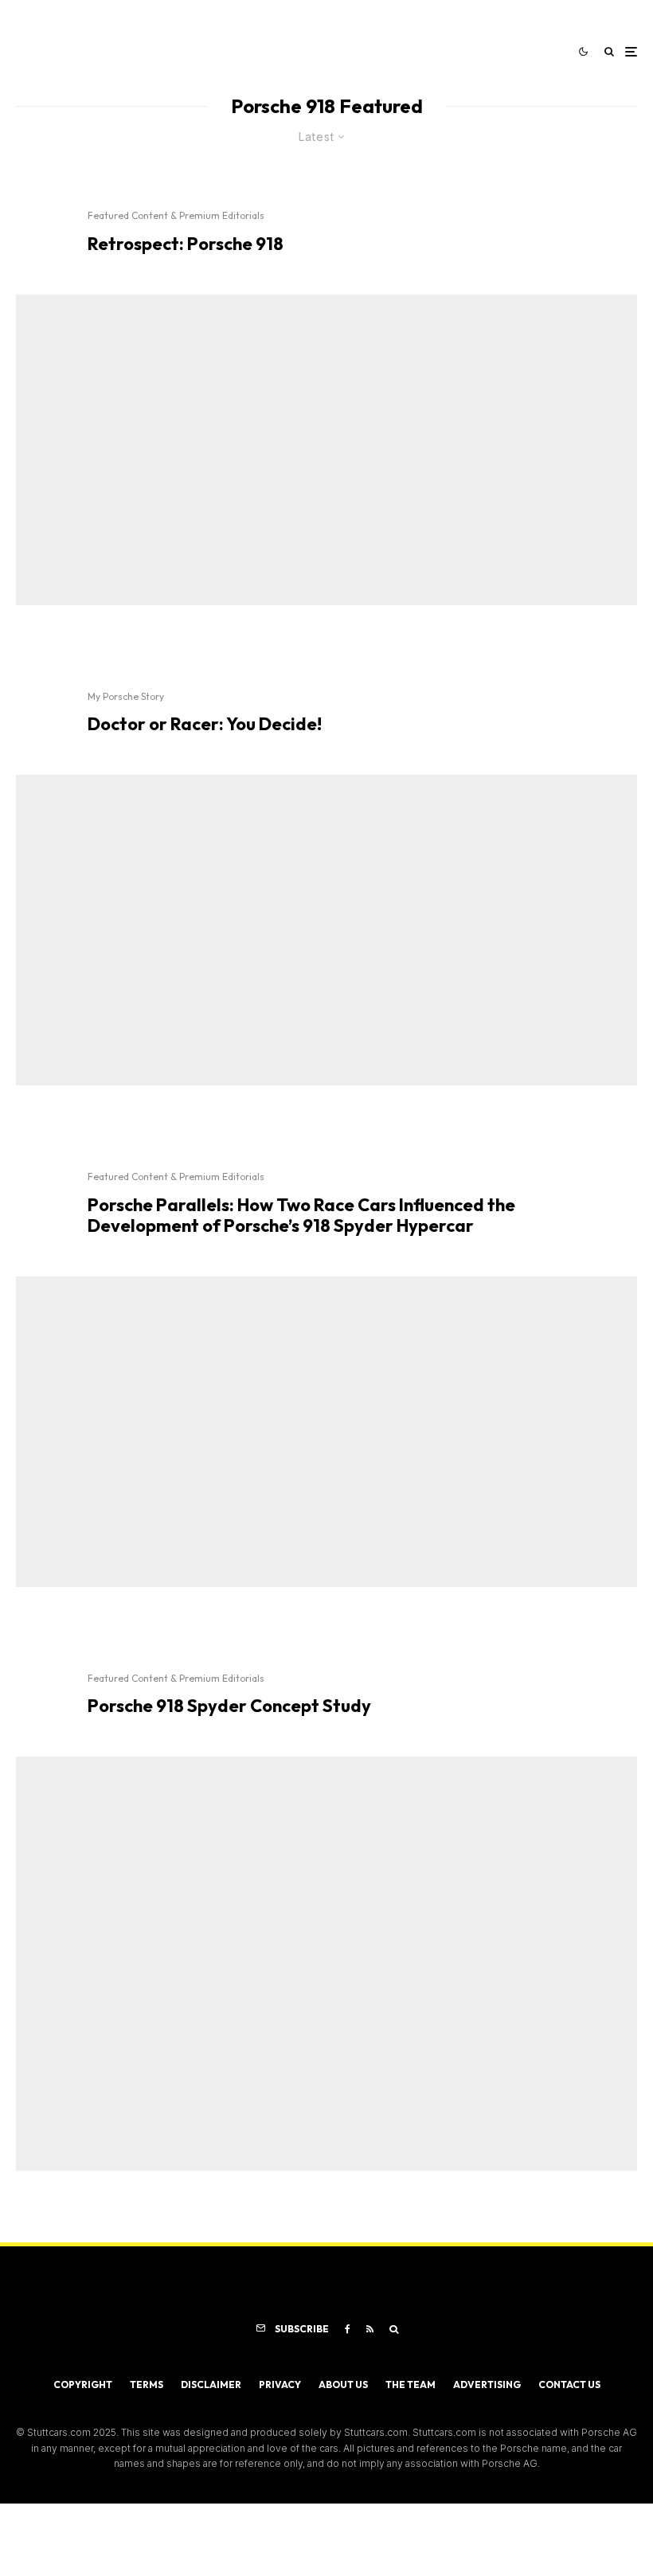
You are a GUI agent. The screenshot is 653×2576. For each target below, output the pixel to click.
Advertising (487, 2384)
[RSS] (370, 2329)
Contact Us (569, 2384)
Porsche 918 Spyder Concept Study (229, 1706)
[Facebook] (348, 2329)
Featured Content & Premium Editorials (176, 215)
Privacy (280, 2384)
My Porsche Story (126, 696)
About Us (343, 2384)
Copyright (83, 2384)
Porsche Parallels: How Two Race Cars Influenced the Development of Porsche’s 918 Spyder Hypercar (301, 1216)
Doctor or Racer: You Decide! (205, 724)
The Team (411, 2384)
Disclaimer (211, 2384)
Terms (147, 2384)
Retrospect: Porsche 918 (186, 244)
